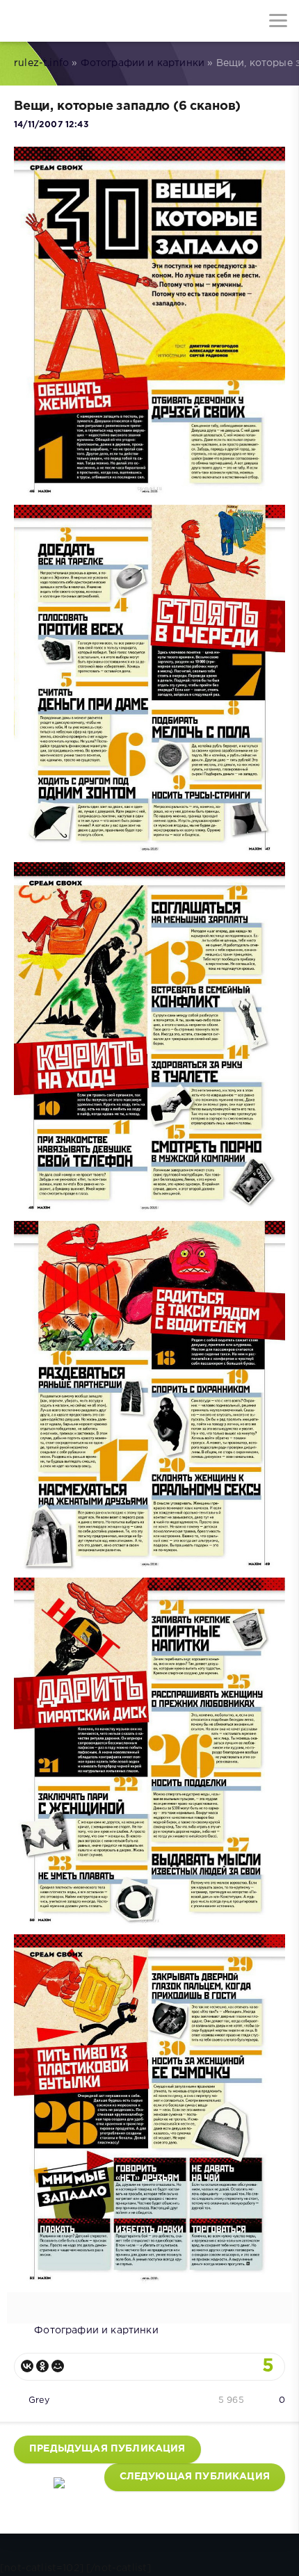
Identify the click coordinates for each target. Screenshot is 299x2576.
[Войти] (63, 21)
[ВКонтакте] (27, 2366)
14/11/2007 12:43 (51, 125)
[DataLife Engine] (21, 21)
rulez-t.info (41, 63)
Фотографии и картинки (143, 63)
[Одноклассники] (42, 2366)
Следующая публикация (195, 2477)
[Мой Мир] (58, 2366)
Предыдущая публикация (107, 2449)
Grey (39, 2400)
